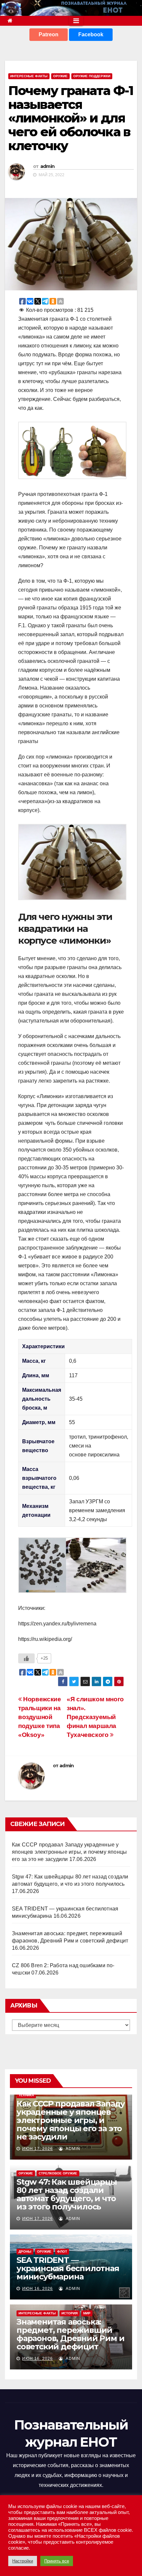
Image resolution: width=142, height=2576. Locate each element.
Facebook (91, 34)
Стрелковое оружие (58, 2173)
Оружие (60, 76)
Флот (62, 2251)
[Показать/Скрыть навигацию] (76, 21)
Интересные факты (29, 76)
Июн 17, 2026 (37, 2149)
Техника (26, 2095)
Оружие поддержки (92, 76)
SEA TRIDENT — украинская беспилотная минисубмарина (68, 2268)
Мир (87, 2313)
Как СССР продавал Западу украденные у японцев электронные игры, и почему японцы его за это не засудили (69, 1852)
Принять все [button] (57, 2561)
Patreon (49, 34)
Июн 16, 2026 (37, 2289)
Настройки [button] (23, 2561)
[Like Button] (26, 1658)
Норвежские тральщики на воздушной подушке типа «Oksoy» (39, 1717)
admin (48, 166)
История (70, 2313)
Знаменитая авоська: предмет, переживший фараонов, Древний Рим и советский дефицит (70, 2334)
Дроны (25, 2251)
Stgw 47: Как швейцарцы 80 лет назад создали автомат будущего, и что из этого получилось (67, 2194)
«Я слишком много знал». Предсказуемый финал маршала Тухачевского (95, 1717)
